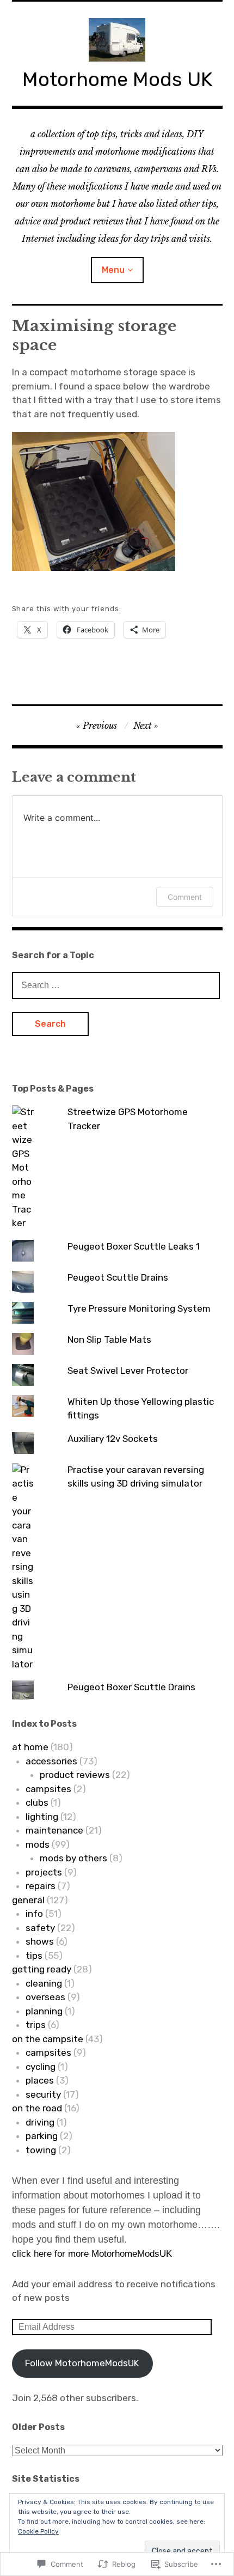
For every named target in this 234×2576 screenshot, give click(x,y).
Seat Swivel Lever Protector (128, 1371)
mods (38, 1844)
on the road (37, 2108)
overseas (45, 1997)
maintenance (54, 1830)
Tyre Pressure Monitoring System (139, 1308)
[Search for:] (116, 985)
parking (42, 2136)
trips (36, 2025)
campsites (48, 1789)
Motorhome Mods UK (117, 79)
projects (44, 1872)
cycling (41, 2067)
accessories (51, 1761)
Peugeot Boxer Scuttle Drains (131, 1687)
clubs (37, 1802)
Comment (185, 897)
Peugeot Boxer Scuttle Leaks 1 (134, 1246)
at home (30, 1747)
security (43, 2094)
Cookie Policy (38, 2531)
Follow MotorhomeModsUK (82, 2363)
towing (41, 2150)
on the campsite (48, 2039)
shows (40, 1941)
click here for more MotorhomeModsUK (92, 2254)
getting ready (42, 1969)
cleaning (44, 1983)
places (40, 2080)
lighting (42, 1817)
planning (44, 2011)
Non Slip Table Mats (109, 1339)
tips (34, 1956)
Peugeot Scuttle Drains (118, 1277)
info (34, 1914)
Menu (113, 270)
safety (40, 1928)
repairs (41, 1886)
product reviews (75, 1775)
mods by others (73, 1858)
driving (40, 2122)
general (28, 1900)
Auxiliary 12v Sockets (113, 1439)
